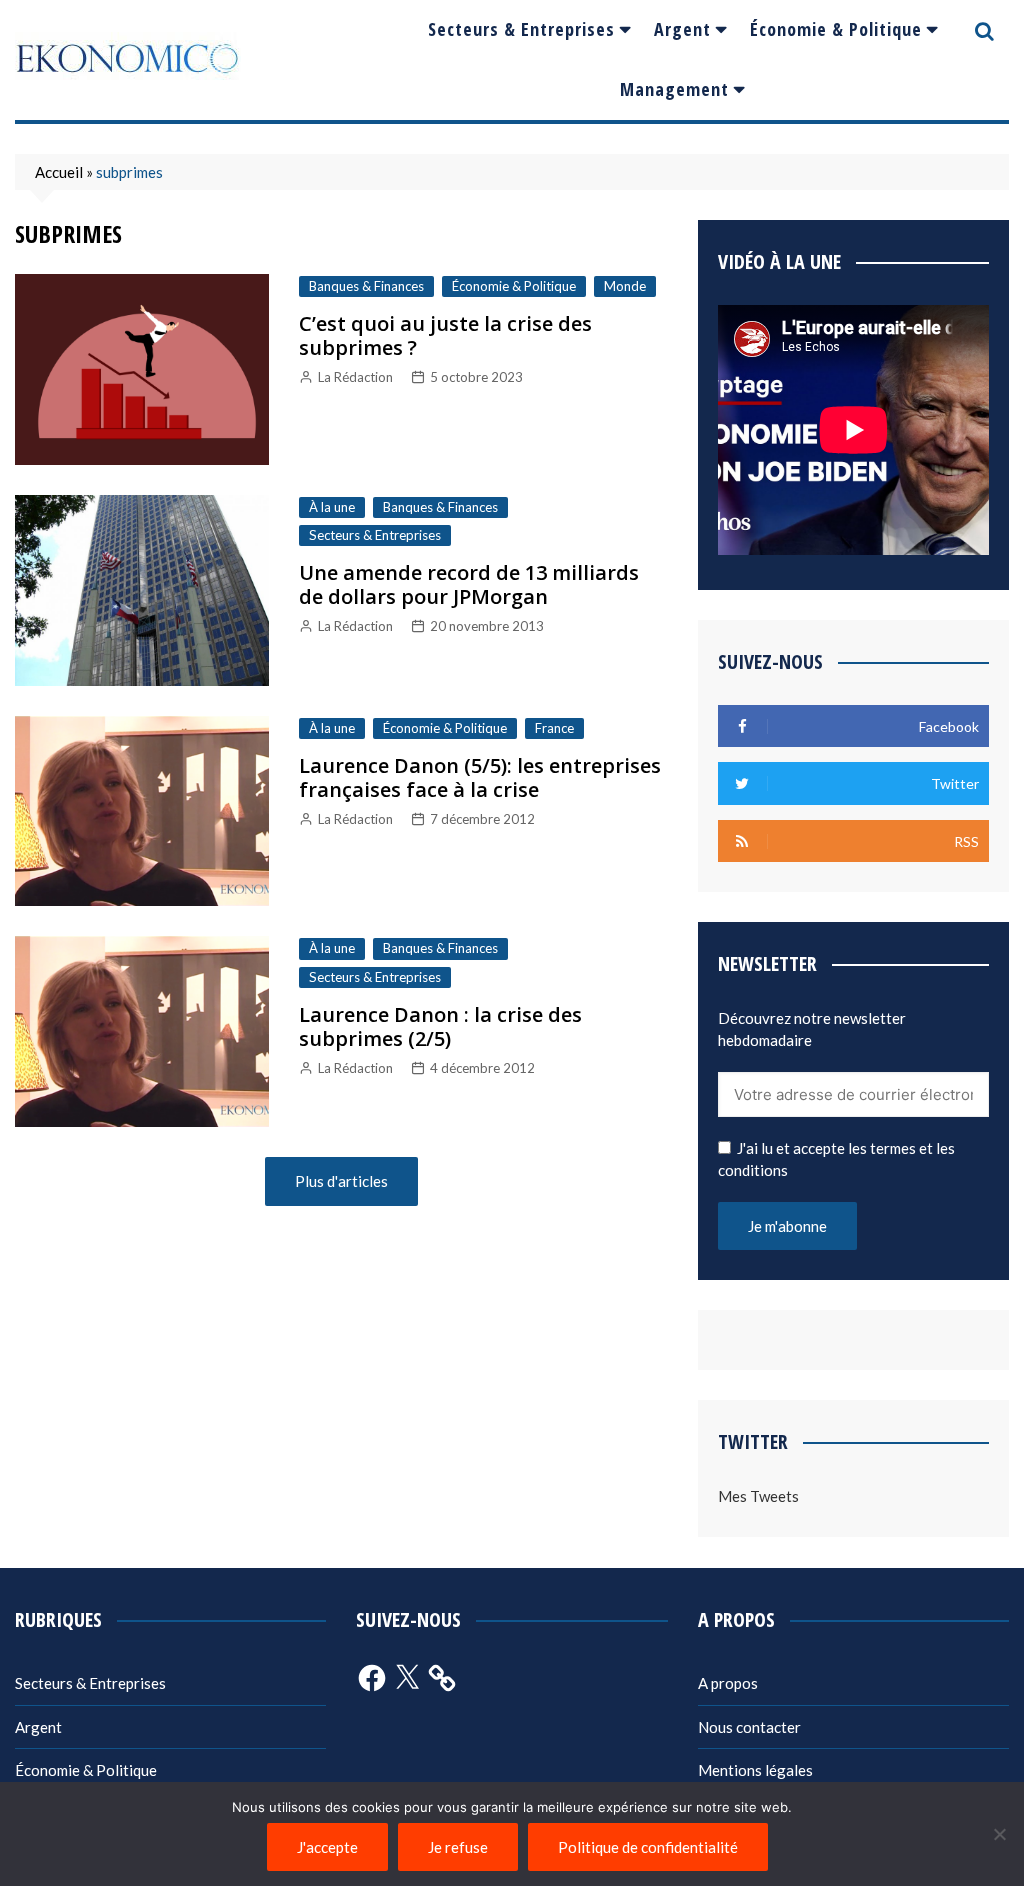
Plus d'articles (341, 1181)
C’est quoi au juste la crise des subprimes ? (445, 335)
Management (674, 89)
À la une (332, 507)
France (554, 728)
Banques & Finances (366, 286)
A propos (728, 1683)
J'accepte (327, 1847)
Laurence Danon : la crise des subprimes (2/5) (440, 1026)
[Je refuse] (999, 1834)
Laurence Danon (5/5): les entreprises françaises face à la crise (480, 777)
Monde (625, 286)
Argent (682, 29)
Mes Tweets (758, 1496)
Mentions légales (755, 1770)
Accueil (59, 172)
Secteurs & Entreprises (521, 29)
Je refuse (458, 1847)
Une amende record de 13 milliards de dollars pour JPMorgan (469, 584)
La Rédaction (355, 377)
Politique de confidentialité (648, 1847)
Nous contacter (749, 1727)
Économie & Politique (836, 29)
